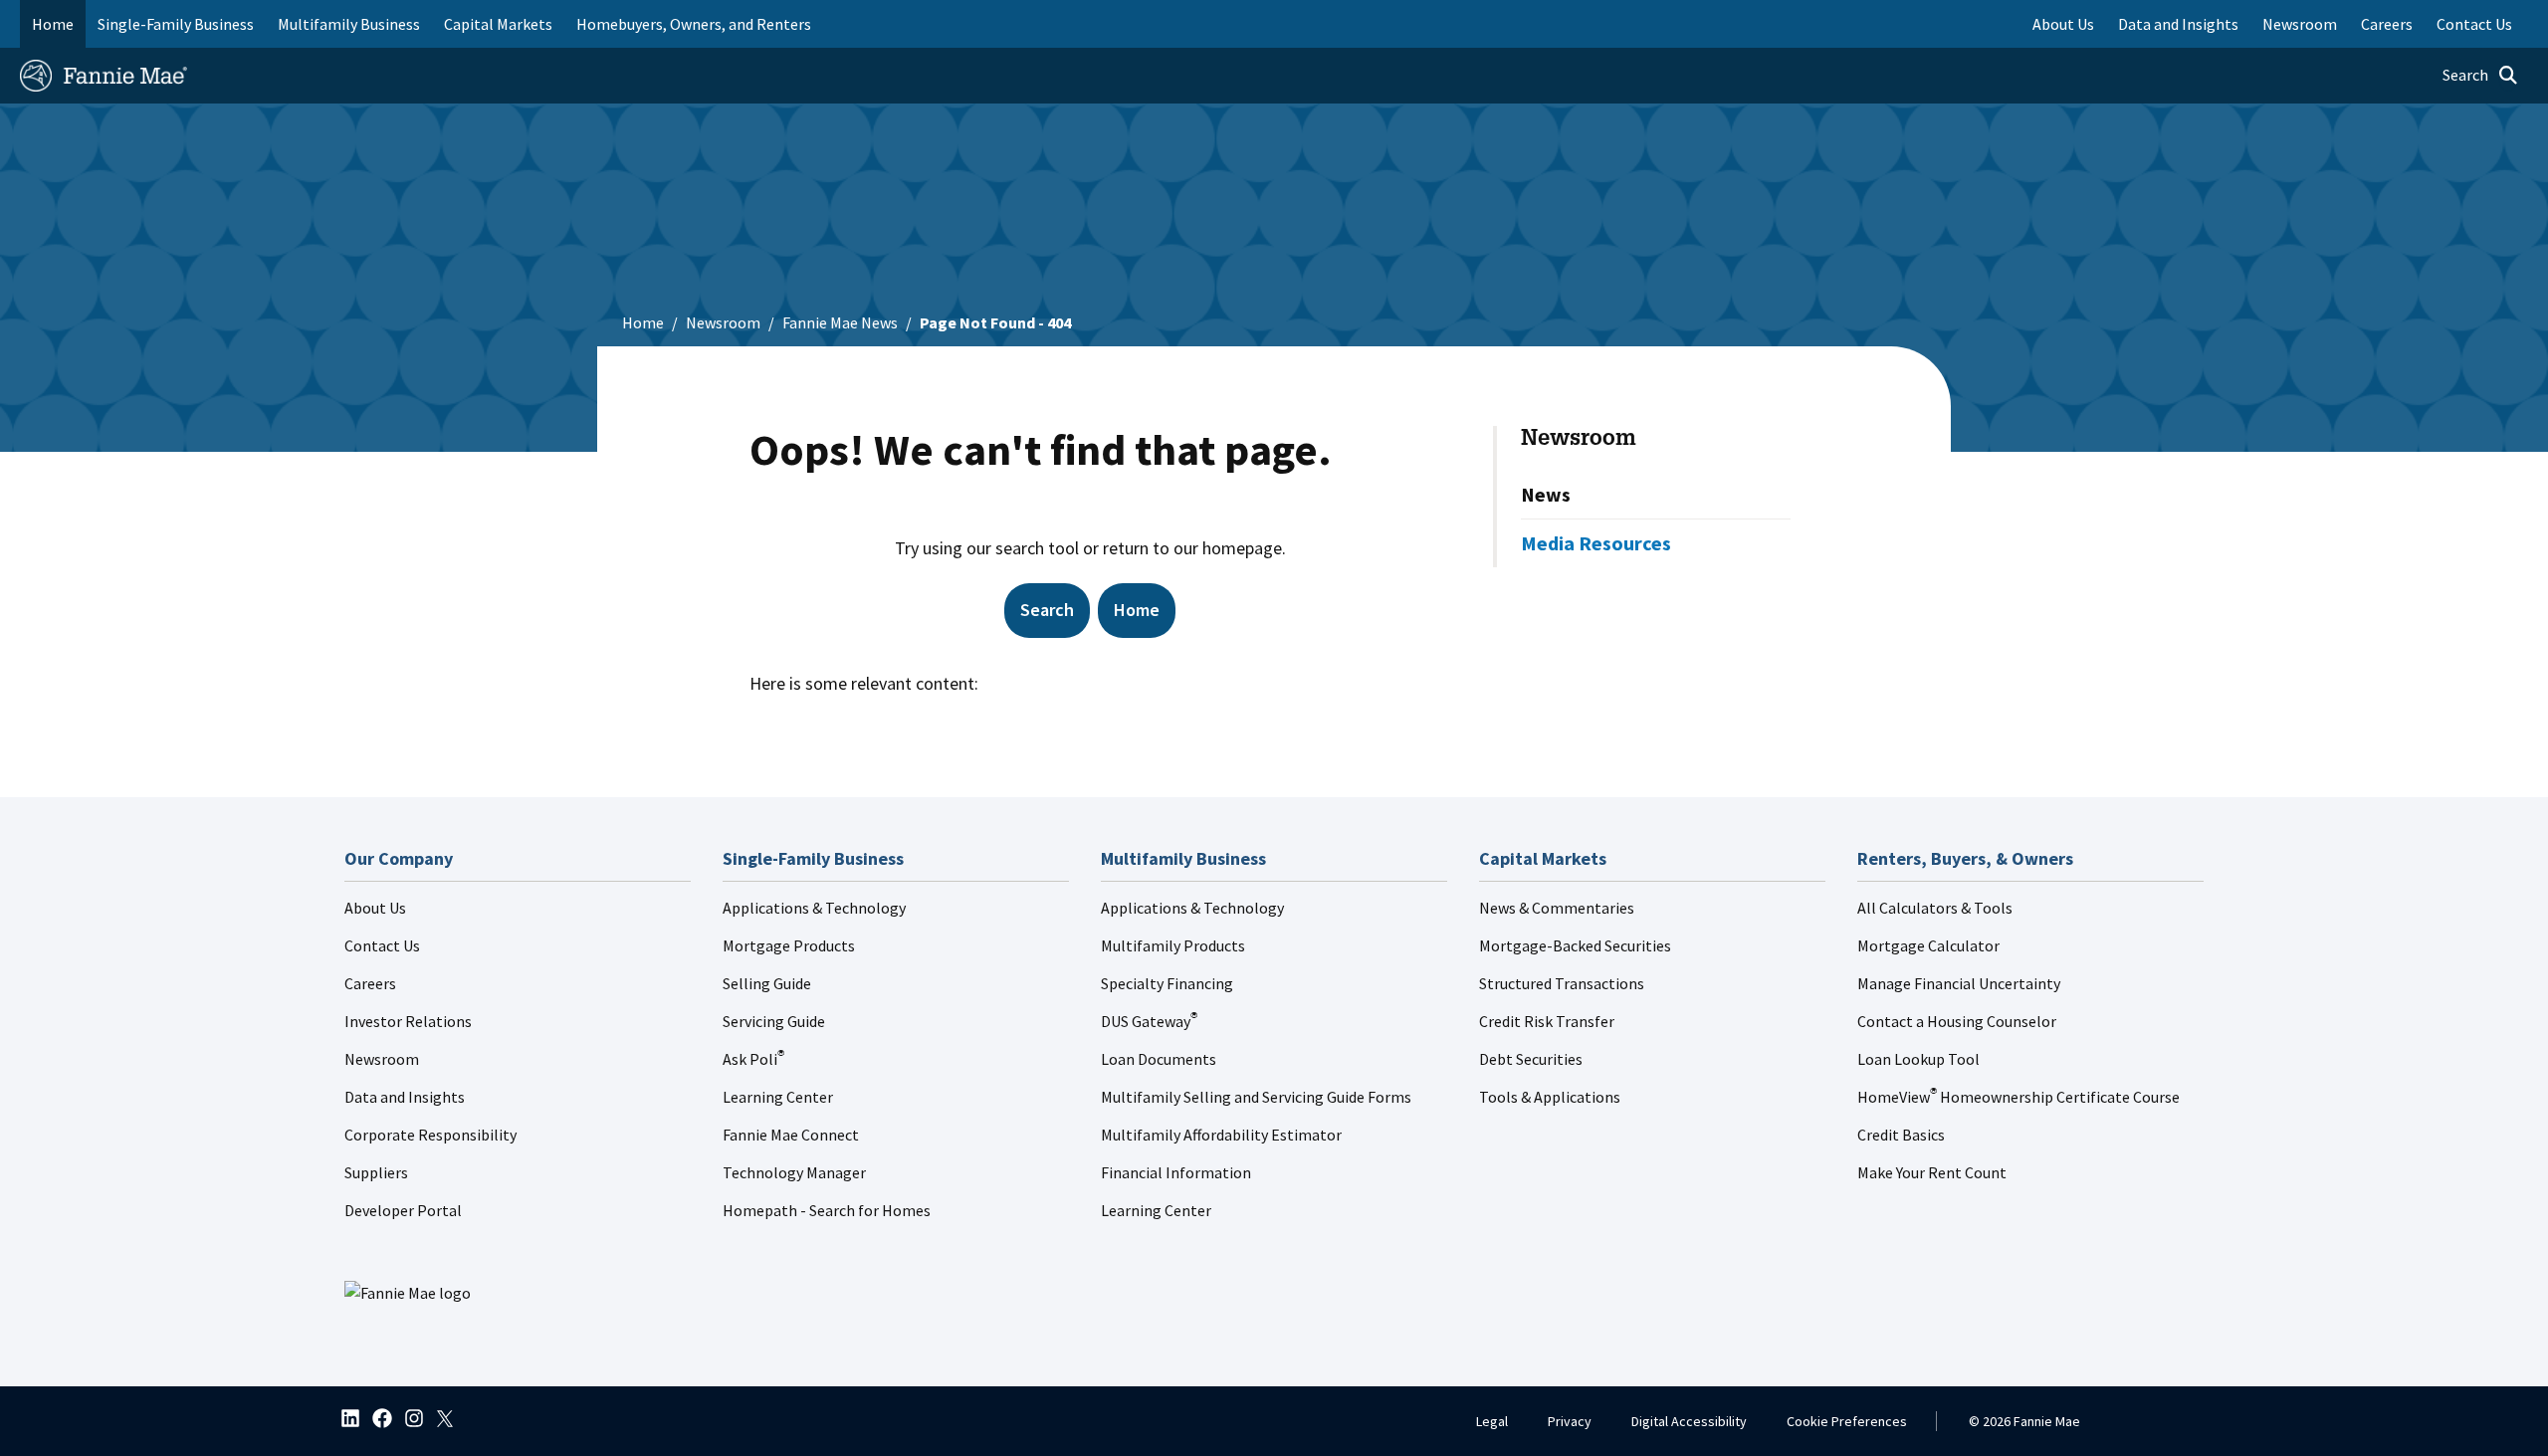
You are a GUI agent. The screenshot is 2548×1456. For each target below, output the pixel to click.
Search (1047, 610)
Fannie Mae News (840, 322)
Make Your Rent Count (1932, 1172)
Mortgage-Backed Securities (1575, 945)
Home (53, 24)
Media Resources (1596, 543)
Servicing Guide (774, 1021)
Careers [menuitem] (2387, 24)
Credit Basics (1901, 1135)
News (1546, 494)
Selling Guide (767, 983)
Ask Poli (753, 1059)
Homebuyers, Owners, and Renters (694, 24)
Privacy (1570, 1421)
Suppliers (376, 1172)
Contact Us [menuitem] (2474, 24)
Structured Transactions (1562, 983)
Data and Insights (405, 1097)
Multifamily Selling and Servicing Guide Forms (1256, 1097)
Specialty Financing (1167, 983)
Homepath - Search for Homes (827, 1210)
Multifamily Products (1173, 945)
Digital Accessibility (1689, 1421)
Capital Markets (498, 24)
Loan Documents (1159, 1059)
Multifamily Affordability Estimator (1221, 1135)
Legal (1492, 1421)
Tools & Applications (1550, 1097)
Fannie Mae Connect (791, 1135)
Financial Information (1176, 1172)
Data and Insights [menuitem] (2178, 24)
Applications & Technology (814, 908)
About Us (375, 908)
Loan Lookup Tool (1918, 1059)
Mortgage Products (789, 945)
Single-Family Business (176, 24)
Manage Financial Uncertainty (1959, 983)
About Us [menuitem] (2063, 24)
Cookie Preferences (1847, 1421)
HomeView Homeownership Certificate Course (2018, 1097)
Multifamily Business (349, 24)
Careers (370, 983)
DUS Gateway (1149, 1021)
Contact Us (382, 945)
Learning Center (778, 1097)
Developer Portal (403, 1210)
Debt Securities (1531, 1059)
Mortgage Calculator (1928, 945)
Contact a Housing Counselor (1957, 1021)
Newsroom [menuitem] (2300, 24)
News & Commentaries (1557, 908)
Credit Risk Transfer (1547, 1021)
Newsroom (723, 322)
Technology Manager (794, 1172)
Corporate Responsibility (430, 1135)
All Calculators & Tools (1935, 908)
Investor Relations (408, 1021)
